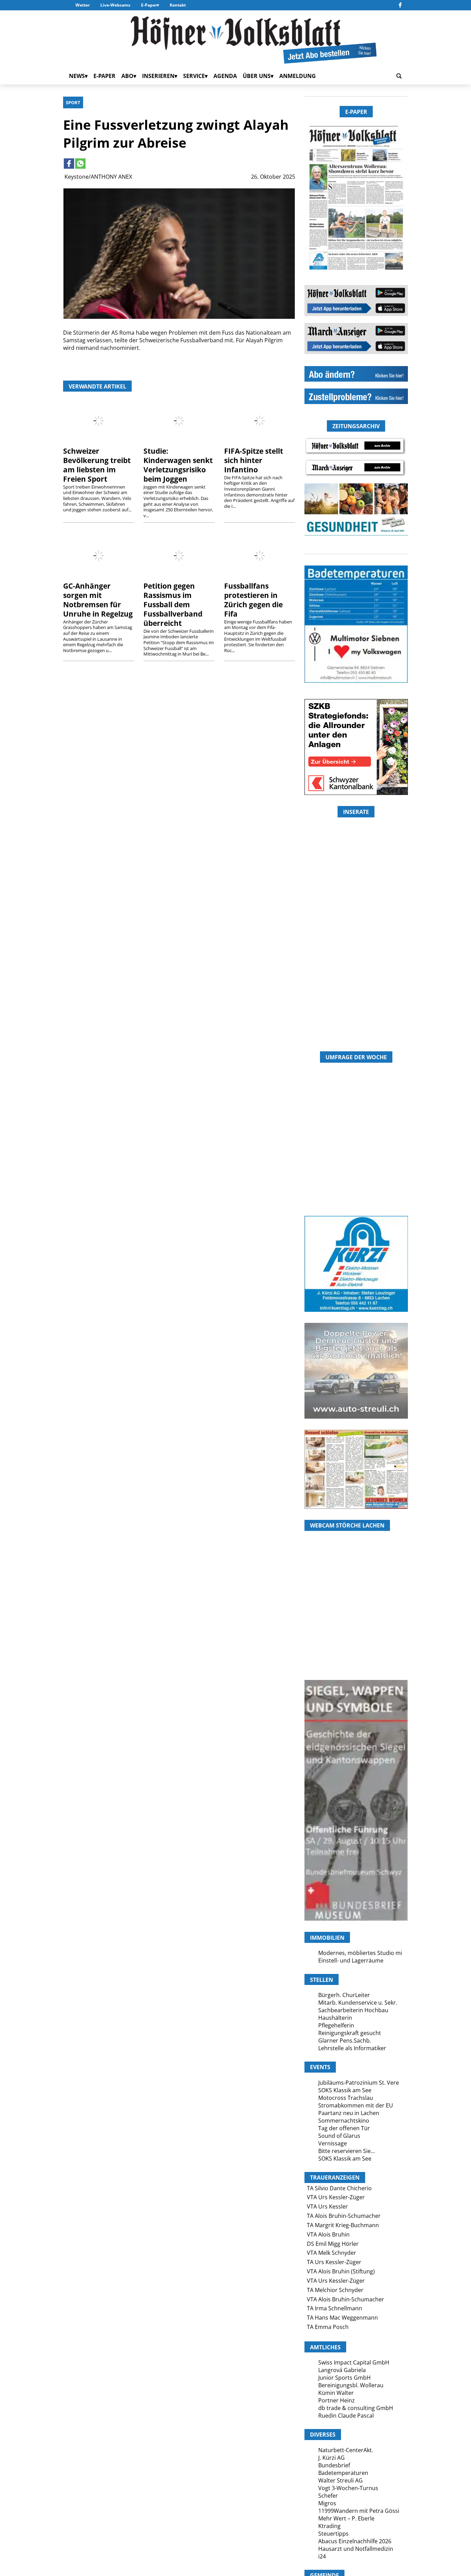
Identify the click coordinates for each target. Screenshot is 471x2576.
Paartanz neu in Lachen (349, 2113)
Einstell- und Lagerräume (351, 1960)
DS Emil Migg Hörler (333, 2244)
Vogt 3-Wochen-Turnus (348, 2488)
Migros (327, 2503)
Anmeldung (298, 76)
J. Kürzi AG (332, 2458)
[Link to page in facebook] (69, 164)
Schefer (328, 2496)
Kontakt (178, 5)
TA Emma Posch (328, 2327)
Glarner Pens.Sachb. (345, 2041)
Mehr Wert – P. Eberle (346, 2518)
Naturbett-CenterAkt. (346, 2450)
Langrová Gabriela (342, 2370)
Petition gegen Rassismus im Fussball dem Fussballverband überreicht (173, 604)
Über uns (257, 76)
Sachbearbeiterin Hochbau (353, 2010)
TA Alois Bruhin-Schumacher (344, 2216)
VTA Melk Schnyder (332, 2253)
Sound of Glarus (339, 2136)
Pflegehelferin (336, 2025)
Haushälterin (335, 2018)
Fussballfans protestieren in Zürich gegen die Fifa (253, 600)
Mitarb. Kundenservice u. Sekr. (358, 2003)
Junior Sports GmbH (344, 2378)
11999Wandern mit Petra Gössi (359, 2511)
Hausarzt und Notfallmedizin (356, 2549)
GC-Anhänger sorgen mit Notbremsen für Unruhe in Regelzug (98, 600)
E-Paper (149, 5)
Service (194, 76)
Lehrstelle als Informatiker (352, 2048)
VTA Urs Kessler (327, 2206)
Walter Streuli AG (340, 2480)
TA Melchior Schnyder (335, 2290)
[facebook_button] (400, 5)
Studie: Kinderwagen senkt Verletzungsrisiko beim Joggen (178, 465)
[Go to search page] (399, 76)
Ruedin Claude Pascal (346, 2416)
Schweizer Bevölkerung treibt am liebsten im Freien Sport (97, 465)
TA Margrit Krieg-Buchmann (343, 2225)
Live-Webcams (115, 5)
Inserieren (158, 76)
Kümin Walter (336, 2393)
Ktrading (329, 2526)
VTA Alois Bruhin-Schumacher (345, 2299)
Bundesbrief (334, 2465)
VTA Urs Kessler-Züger (336, 2197)
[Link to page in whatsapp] (80, 164)
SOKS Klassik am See (345, 2090)
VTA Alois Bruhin (328, 2234)
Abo (127, 76)
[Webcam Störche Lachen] (356, 1639)
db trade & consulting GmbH (356, 2408)
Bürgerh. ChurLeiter (344, 1995)
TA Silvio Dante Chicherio (339, 2188)
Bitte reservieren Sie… (347, 2151)
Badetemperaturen (343, 2473)
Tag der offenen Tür (344, 2128)
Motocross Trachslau (346, 2098)
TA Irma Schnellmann (334, 2308)
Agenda (225, 76)
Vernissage (333, 2143)
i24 (322, 2556)
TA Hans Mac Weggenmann (342, 2318)
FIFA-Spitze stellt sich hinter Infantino (254, 460)
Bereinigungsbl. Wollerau (351, 2385)
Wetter (83, 5)
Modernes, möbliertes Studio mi (360, 1953)
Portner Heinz (337, 2400)
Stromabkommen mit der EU (356, 2105)
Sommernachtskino (344, 2121)
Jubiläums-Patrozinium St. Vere (359, 2083)
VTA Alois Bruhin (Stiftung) (341, 2271)
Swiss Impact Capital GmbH (354, 2362)
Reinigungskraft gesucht (350, 2033)
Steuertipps (333, 2534)
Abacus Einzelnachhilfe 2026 (355, 2541)
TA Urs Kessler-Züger (334, 2262)
